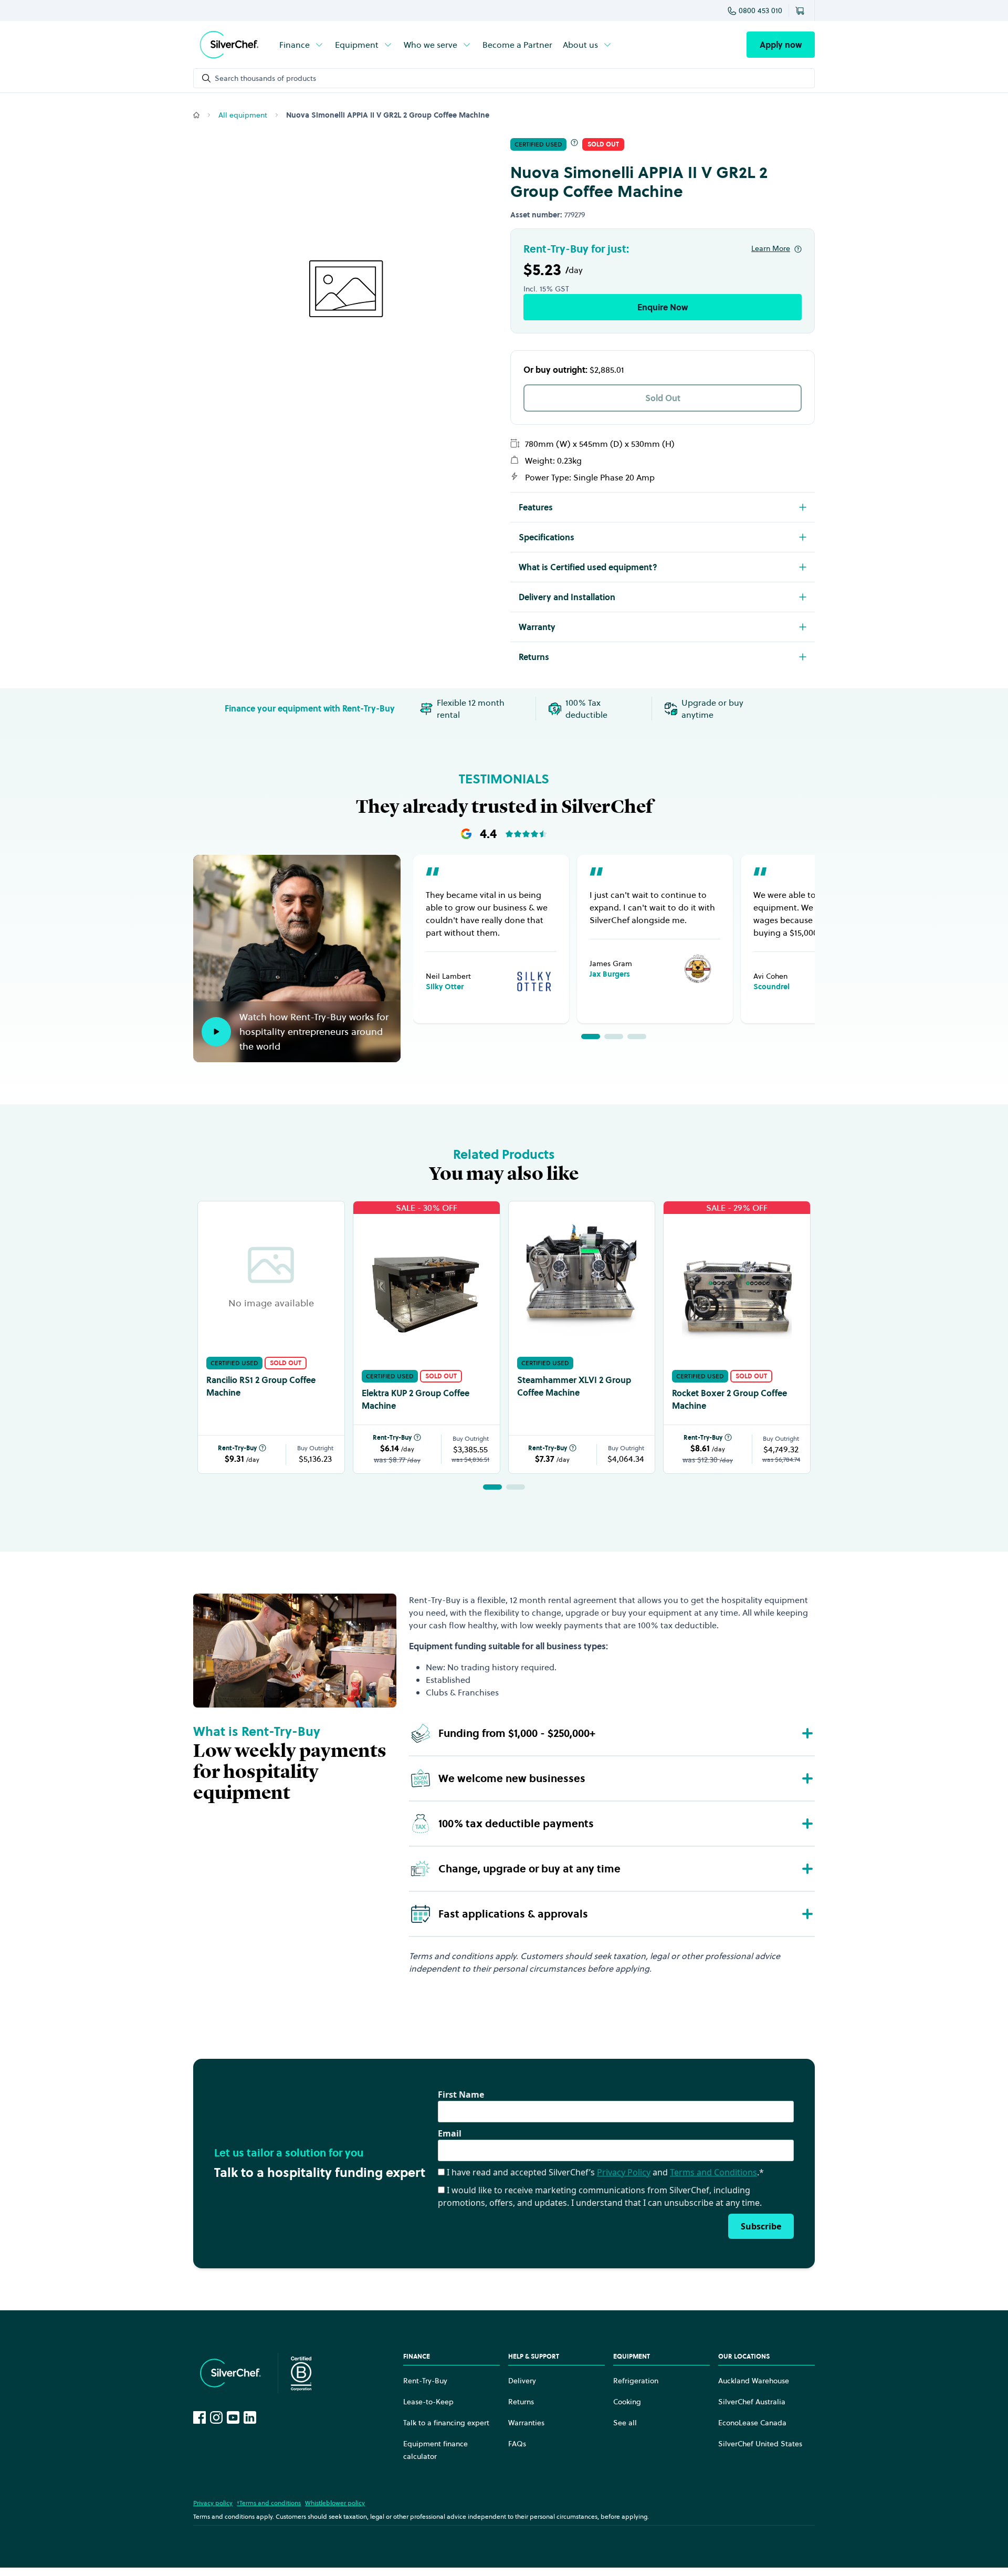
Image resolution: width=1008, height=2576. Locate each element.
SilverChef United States (760, 2444)
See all (625, 2423)
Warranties (526, 2423)
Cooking (627, 2402)
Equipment (357, 45)
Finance (295, 45)
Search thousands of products (265, 78)
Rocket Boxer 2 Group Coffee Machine (729, 1399)
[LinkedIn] (250, 2417)
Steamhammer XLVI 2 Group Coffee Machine (574, 1386)
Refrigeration (636, 2381)
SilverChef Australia (752, 2402)
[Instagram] (216, 2417)
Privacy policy (213, 2503)
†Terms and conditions (269, 2503)
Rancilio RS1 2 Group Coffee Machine (261, 1386)
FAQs (517, 2444)
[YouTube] (233, 2417)
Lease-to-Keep (428, 2402)
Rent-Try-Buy (237, 1448)
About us (580, 45)
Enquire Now (663, 307)
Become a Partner (517, 45)
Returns (521, 2402)
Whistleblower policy (335, 2503)
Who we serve (430, 45)
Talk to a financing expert (446, 2423)
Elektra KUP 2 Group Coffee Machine (416, 1399)
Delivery (522, 2381)
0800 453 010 (760, 11)
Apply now (781, 45)
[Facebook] (199, 2417)
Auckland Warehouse (754, 2381)
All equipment (243, 115)
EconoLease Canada (752, 2423)
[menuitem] (302, 45)
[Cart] (802, 11)
